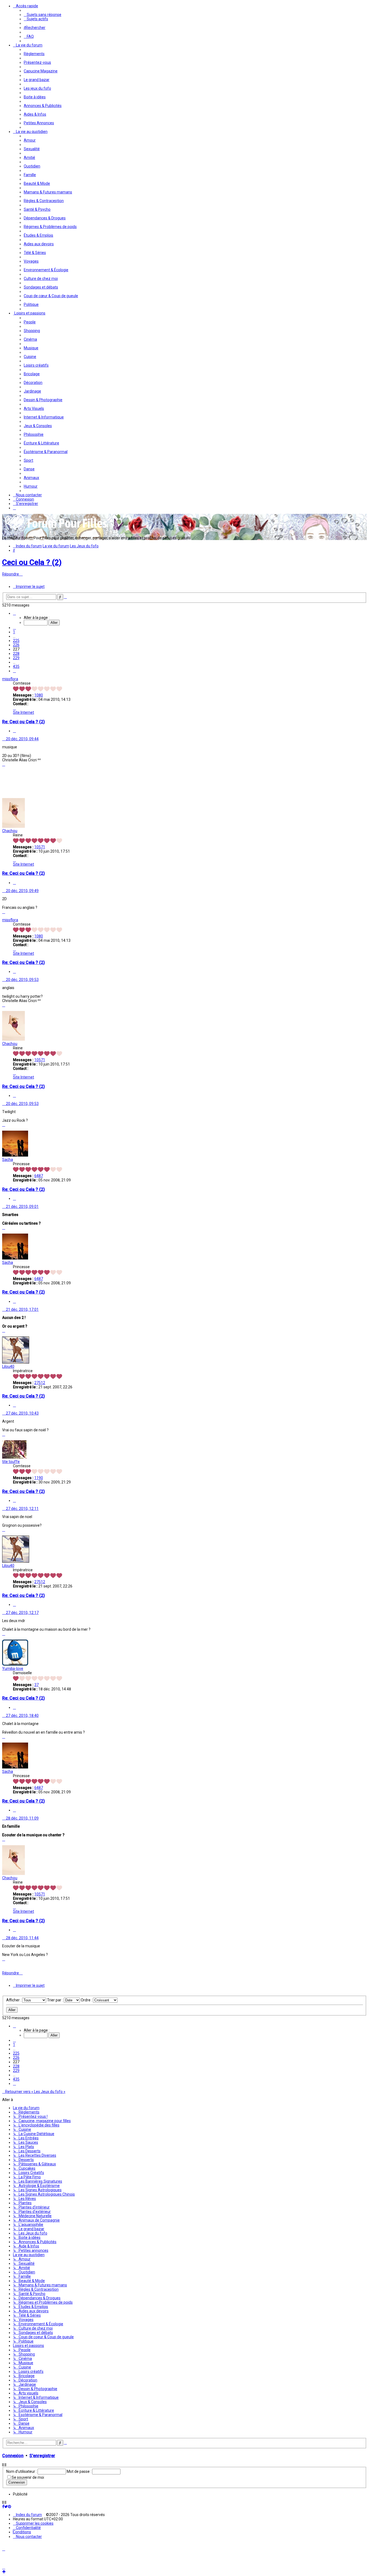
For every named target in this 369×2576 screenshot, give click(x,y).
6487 (39, 1176)
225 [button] (16, 641)
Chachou (10, 831)
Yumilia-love (13, 1669)
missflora (10, 679)
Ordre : (87, 2000)
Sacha (8, 1160)
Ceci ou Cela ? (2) (32, 562)
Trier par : (55, 2000)
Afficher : (14, 2000)
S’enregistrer (42, 2456)
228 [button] (16, 654)
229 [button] (16, 658)
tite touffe (11, 1462)
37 (36, 1685)
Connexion (13, 2456)
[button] (14, 613)
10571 (40, 847)
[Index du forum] (56, 530)
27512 (40, 1383)
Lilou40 (8, 1366)
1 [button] (14, 632)
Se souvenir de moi (28, 2477)
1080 (39, 695)
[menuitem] (43, 15)
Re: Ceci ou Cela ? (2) (24, 722)
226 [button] (16, 645)
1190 (39, 1478)
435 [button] (16, 666)
